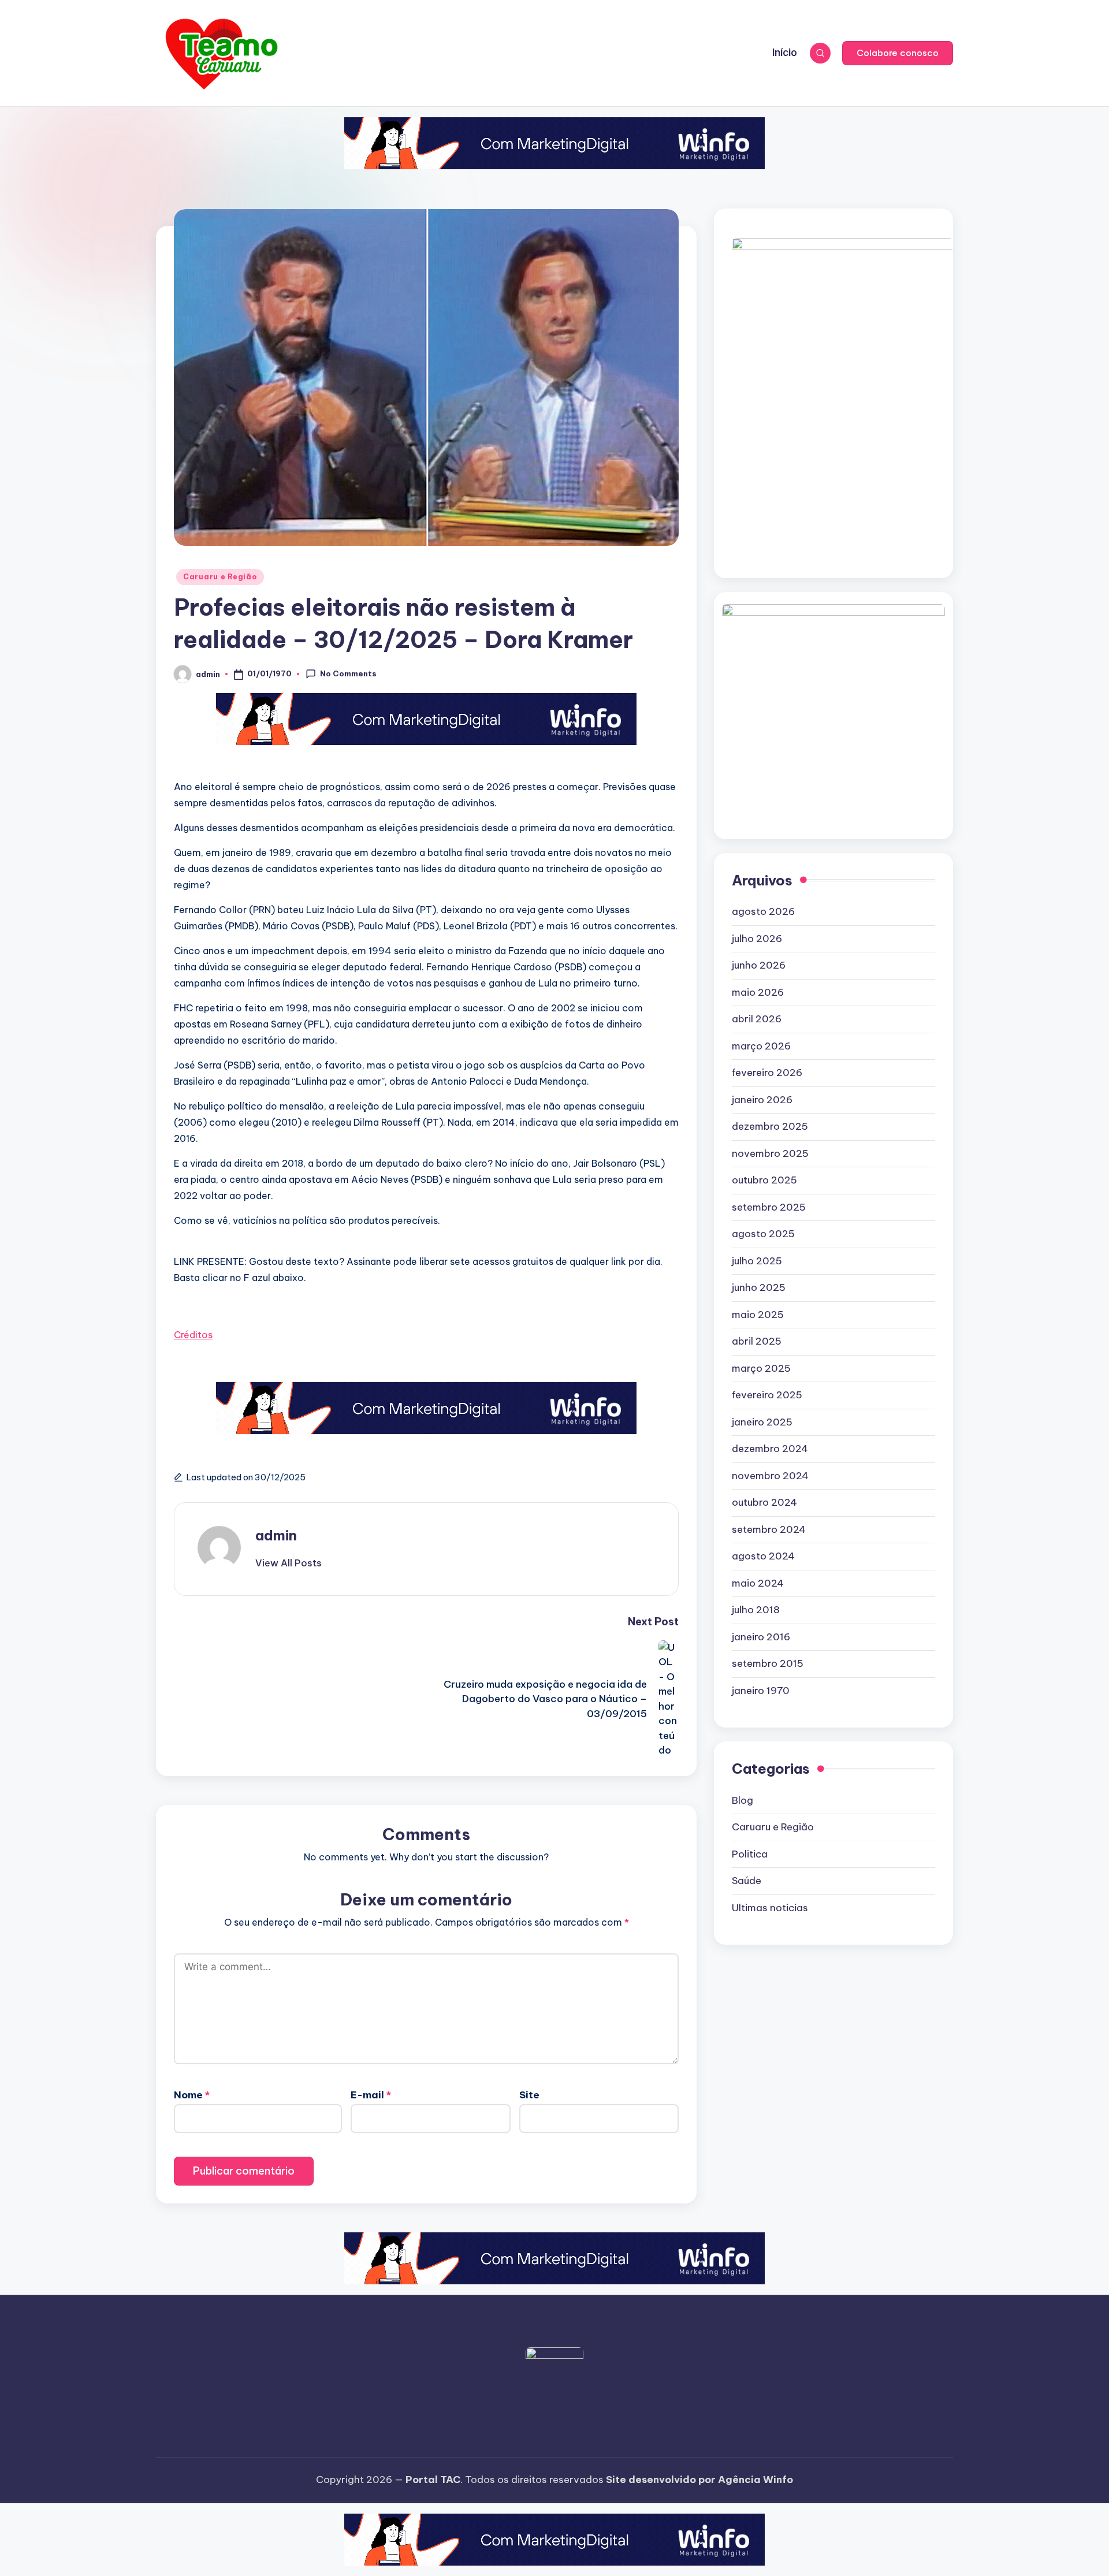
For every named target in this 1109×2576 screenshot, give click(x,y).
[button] (898, 53)
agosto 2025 (763, 1234)
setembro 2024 (769, 1529)
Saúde (747, 1881)
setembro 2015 (768, 1663)
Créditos (193, 1335)
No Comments (348, 673)
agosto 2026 (763, 911)
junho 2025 (759, 1287)
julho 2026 (757, 939)
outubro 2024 (764, 1502)
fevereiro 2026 (767, 1073)
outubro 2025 (764, 1180)
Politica (750, 1854)
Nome (192, 2095)
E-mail (371, 2095)
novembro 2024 (770, 1476)
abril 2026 (757, 1019)
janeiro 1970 (761, 1691)
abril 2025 (757, 1341)
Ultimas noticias (770, 1908)
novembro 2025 (770, 1153)
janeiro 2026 (762, 1100)
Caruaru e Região (220, 577)
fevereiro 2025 (767, 1395)
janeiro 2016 (761, 1637)
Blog (743, 1800)
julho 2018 (756, 1610)
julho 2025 (757, 1261)
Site (529, 2095)
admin (276, 1535)
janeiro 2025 (762, 1422)
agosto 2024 (763, 1556)
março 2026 (761, 1046)
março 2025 (761, 1368)
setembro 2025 (769, 1207)
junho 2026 (759, 965)
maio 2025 (758, 1315)
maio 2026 (758, 992)
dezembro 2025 (770, 1126)
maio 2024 (758, 1583)
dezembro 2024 (770, 1449)
